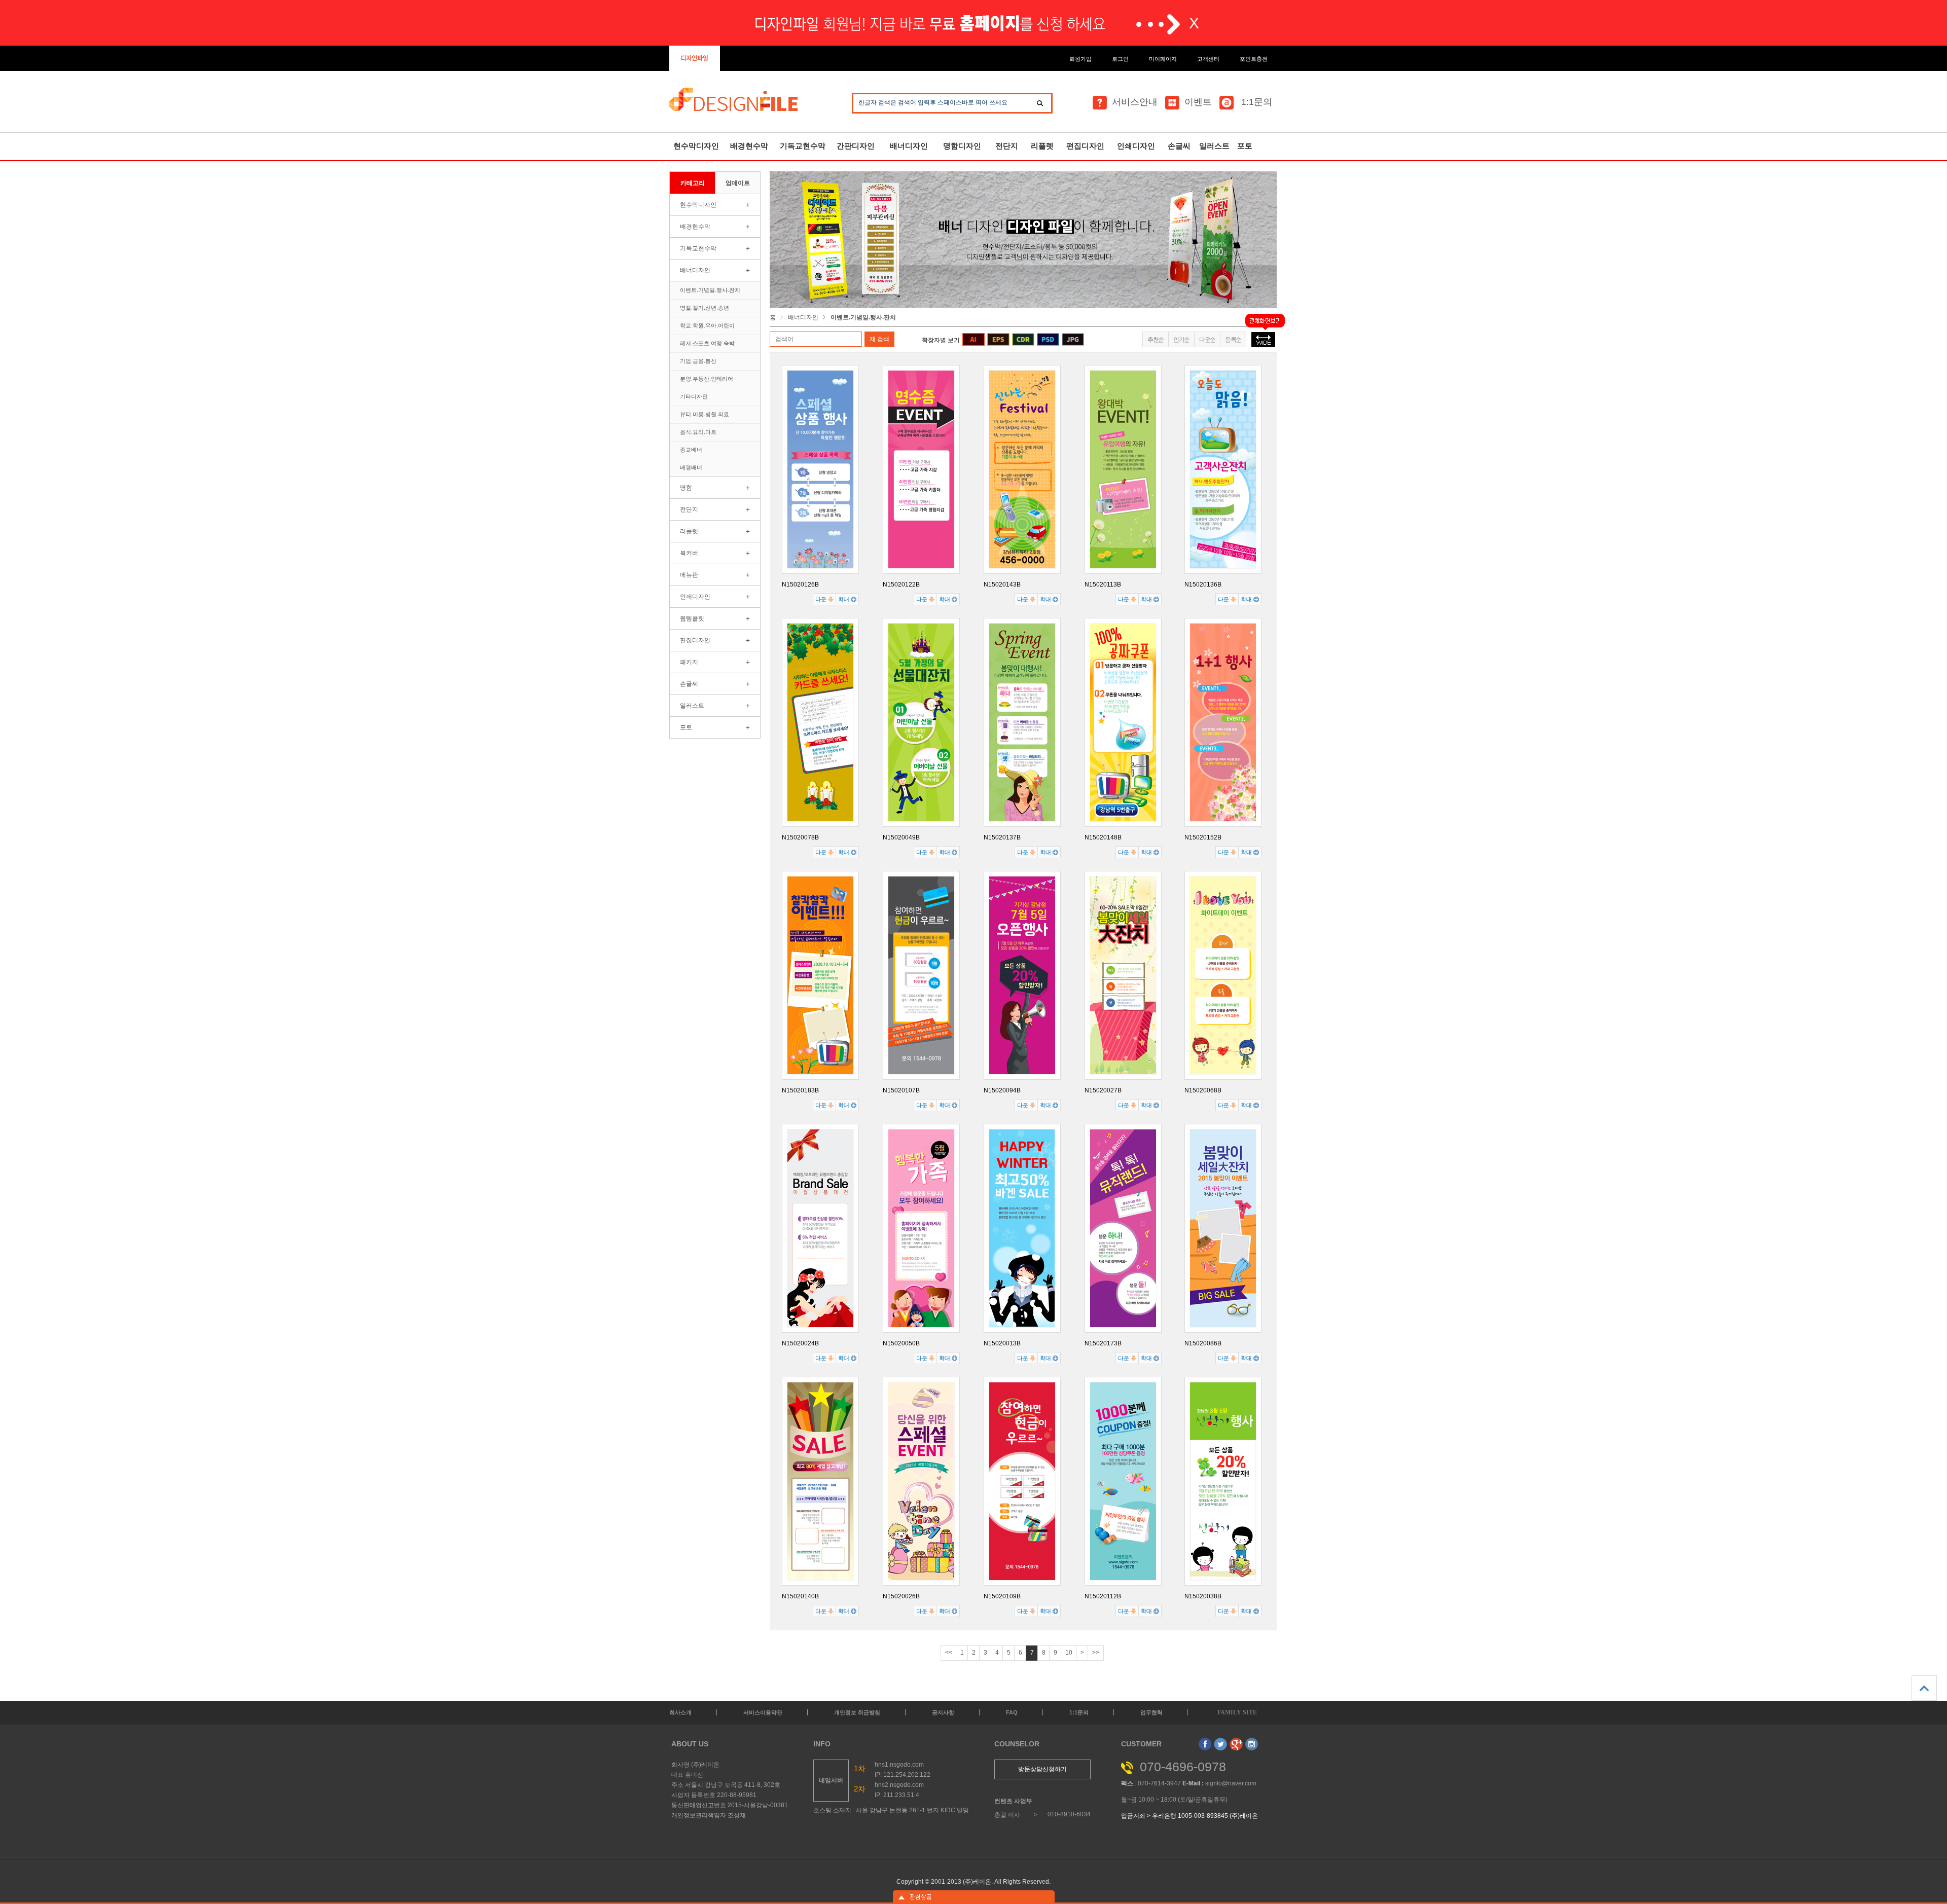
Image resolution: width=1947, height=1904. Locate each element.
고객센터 (1208, 59)
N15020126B (800, 584)
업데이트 (738, 183)
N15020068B (1203, 1090)
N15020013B (1002, 1343)
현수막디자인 (696, 146)
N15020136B (1203, 584)
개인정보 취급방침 (857, 1712)
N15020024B (800, 1343)
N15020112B (1103, 1596)
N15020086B (1203, 1343)
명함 (686, 488)
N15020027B (1103, 1090)
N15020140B (800, 1596)
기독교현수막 (803, 146)
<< (949, 1653)
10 (1069, 1653)
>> (1096, 1653)
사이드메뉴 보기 (974, 1897)
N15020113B (1103, 584)
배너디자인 (909, 146)
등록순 (1233, 340)
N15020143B (1002, 584)
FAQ (1012, 1712)
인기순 (1181, 340)
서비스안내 (1135, 102)
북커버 (689, 553)
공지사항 (943, 1712)
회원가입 (1080, 59)
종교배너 (691, 450)
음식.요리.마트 (698, 432)
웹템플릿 (692, 618)
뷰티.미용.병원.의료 (705, 414)
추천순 (1156, 340)
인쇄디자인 (1136, 146)
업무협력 (1151, 1712)
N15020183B (800, 1090)
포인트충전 (1254, 59)
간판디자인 (856, 146)
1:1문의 (1255, 102)
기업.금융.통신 (698, 361)
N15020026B (901, 1596)
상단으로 (1924, 1688)
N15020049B (901, 837)
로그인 (1120, 59)
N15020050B (901, 1343)
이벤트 (1198, 102)
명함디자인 (962, 146)
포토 (1245, 146)
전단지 (1007, 146)
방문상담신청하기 (1042, 1769)
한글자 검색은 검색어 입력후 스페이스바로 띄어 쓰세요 (933, 102)
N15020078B (800, 837)
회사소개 (680, 1712)
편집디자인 (1085, 146)
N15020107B (901, 1090)
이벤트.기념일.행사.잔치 (710, 290)
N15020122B (901, 584)
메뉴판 (689, 575)
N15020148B (1103, 837)
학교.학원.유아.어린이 (707, 325)
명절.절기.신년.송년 (705, 308)
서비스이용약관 (763, 1712)
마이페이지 (1163, 59)
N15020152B (1203, 837)
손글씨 (1179, 146)
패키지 (689, 662)
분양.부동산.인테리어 (707, 379)
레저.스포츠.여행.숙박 (707, 343)
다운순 (1207, 340)
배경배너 (691, 467)
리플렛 (1042, 146)
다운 (822, 599)
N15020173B (1103, 1343)
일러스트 (1214, 146)
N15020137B (1002, 837)
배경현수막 (749, 146)
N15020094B (1002, 1090)
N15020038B (1203, 1596)
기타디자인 (694, 396)
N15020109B (1002, 1596)
